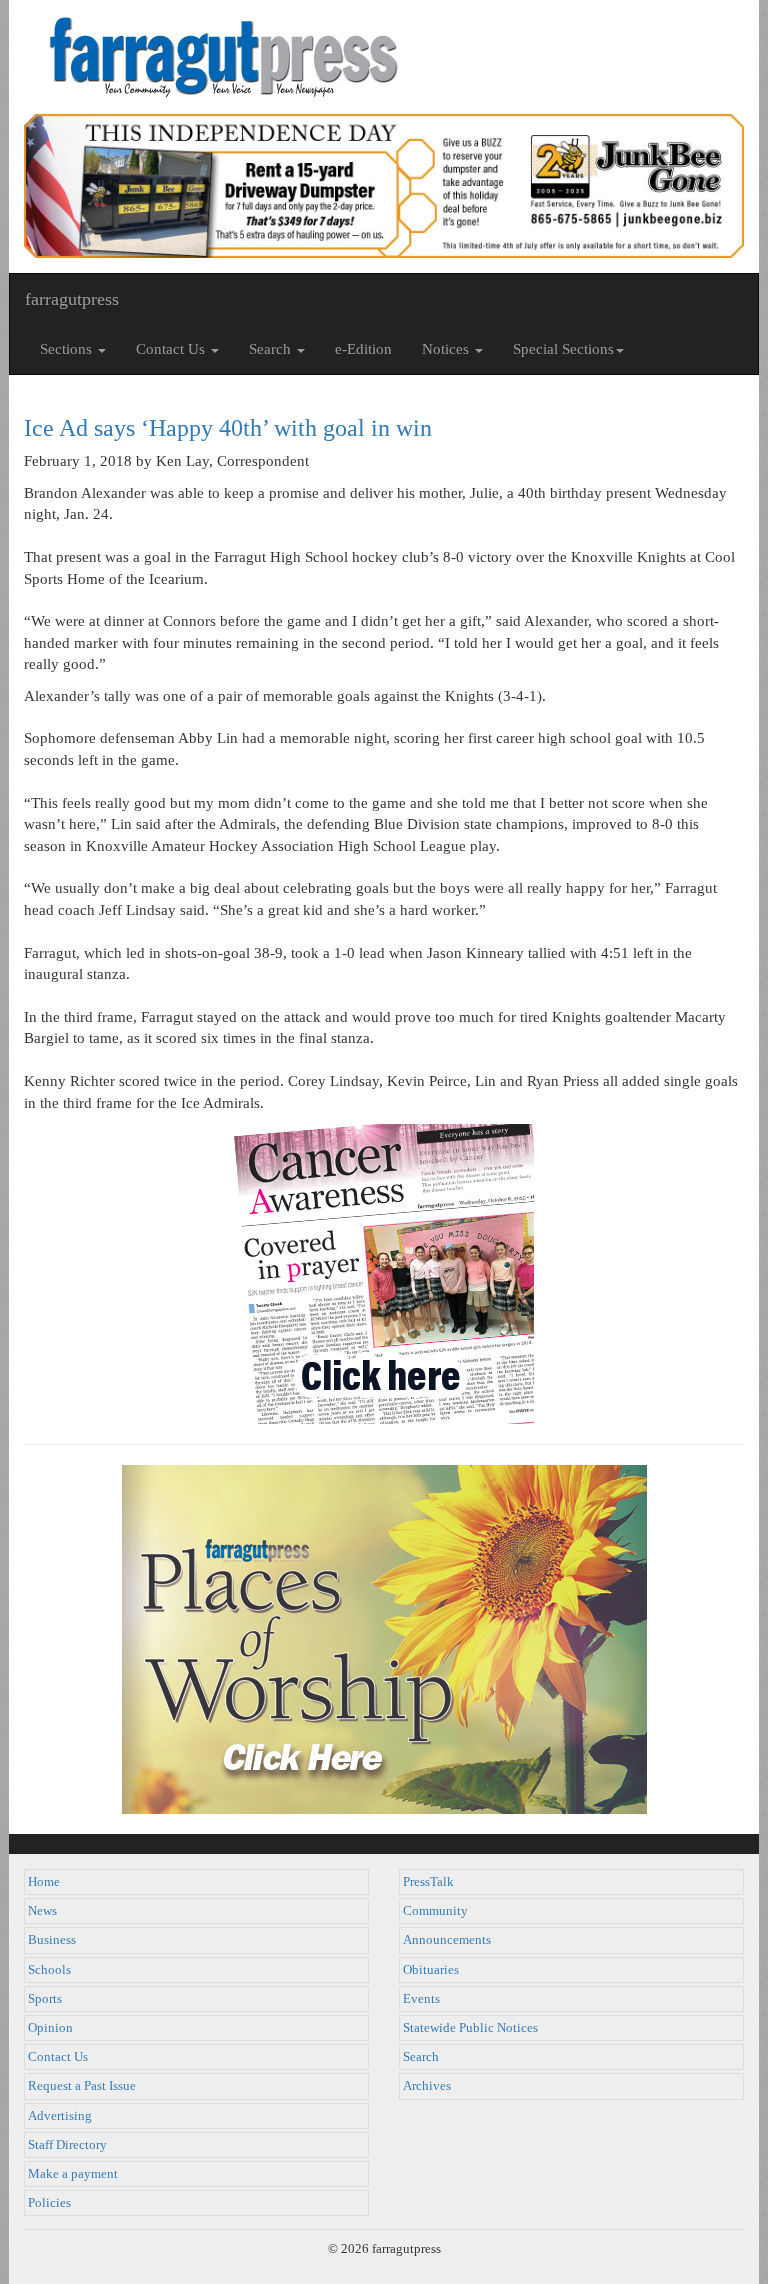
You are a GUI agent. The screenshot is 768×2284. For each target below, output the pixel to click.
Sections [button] (68, 349)
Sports (45, 1999)
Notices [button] (447, 349)
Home (44, 1882)
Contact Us (58, 2057)
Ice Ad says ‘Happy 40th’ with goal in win (228, 428)
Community (435, 1911)
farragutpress (72, 299)
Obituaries (431, 1970)
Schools (49, 1970)
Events (421, 1999)
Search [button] (272, 349)
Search (421, 2057)
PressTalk (428, 1882)
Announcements (447, 1940)
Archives (427, 2086)
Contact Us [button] (172, 349)
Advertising (60, 2116)
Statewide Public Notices (470, 2028)
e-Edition (363, 349)
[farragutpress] (384, 57)
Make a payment (73, 2174)
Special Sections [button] (563, 349)
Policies (49, 2203)
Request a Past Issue (82, 2086)
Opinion (50, 2028)
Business (52, 1940)
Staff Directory (67, 2145)
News (42, 1911)
